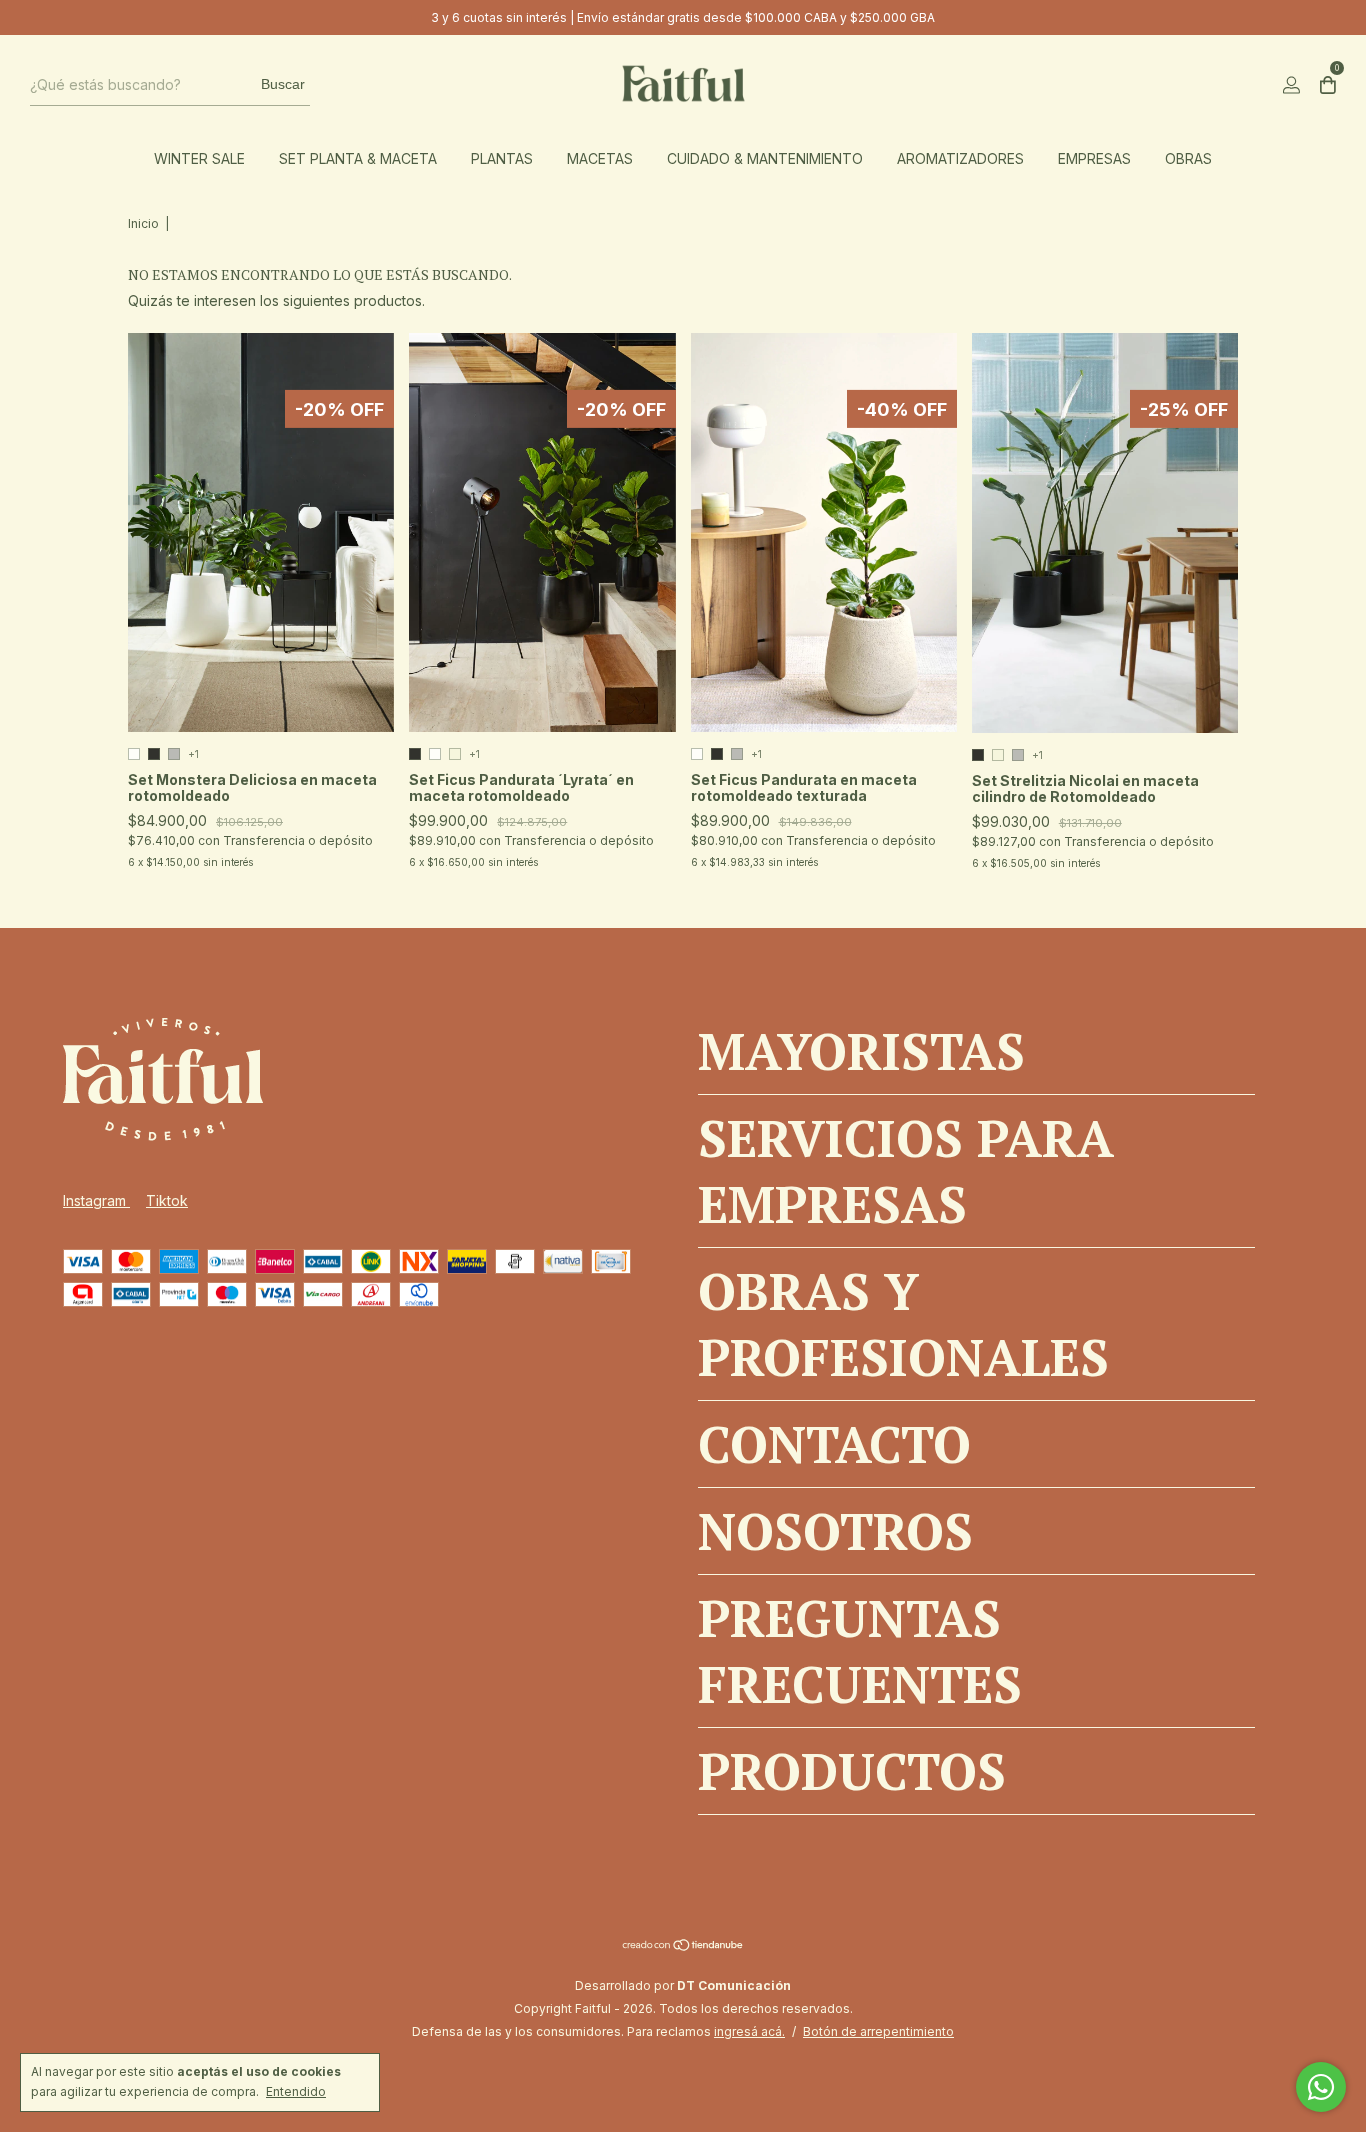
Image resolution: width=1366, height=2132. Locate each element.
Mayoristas (861, 1051)
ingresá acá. (749, 2031)
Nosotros (835, 1531)
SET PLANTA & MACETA (358, 158)
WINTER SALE (199, 158)
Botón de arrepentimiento (878, 2031)
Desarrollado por (683, 1985)
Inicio (143, 223)
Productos (852, 1771)
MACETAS (600, 158)
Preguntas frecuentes (860, 1651)
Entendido (296, 2091)
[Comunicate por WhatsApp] (1321, 2087)
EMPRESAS (1094, 158)
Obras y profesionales (903, 1324)
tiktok (167, 1200)
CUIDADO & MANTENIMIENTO (765, 158)
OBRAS (1188, 158)
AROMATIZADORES (960, 158)
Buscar (283, 84)
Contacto (834, 1444)
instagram (96, 1200)
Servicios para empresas (906, 1171)
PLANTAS (502, 158)
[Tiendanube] (683, 1946)
